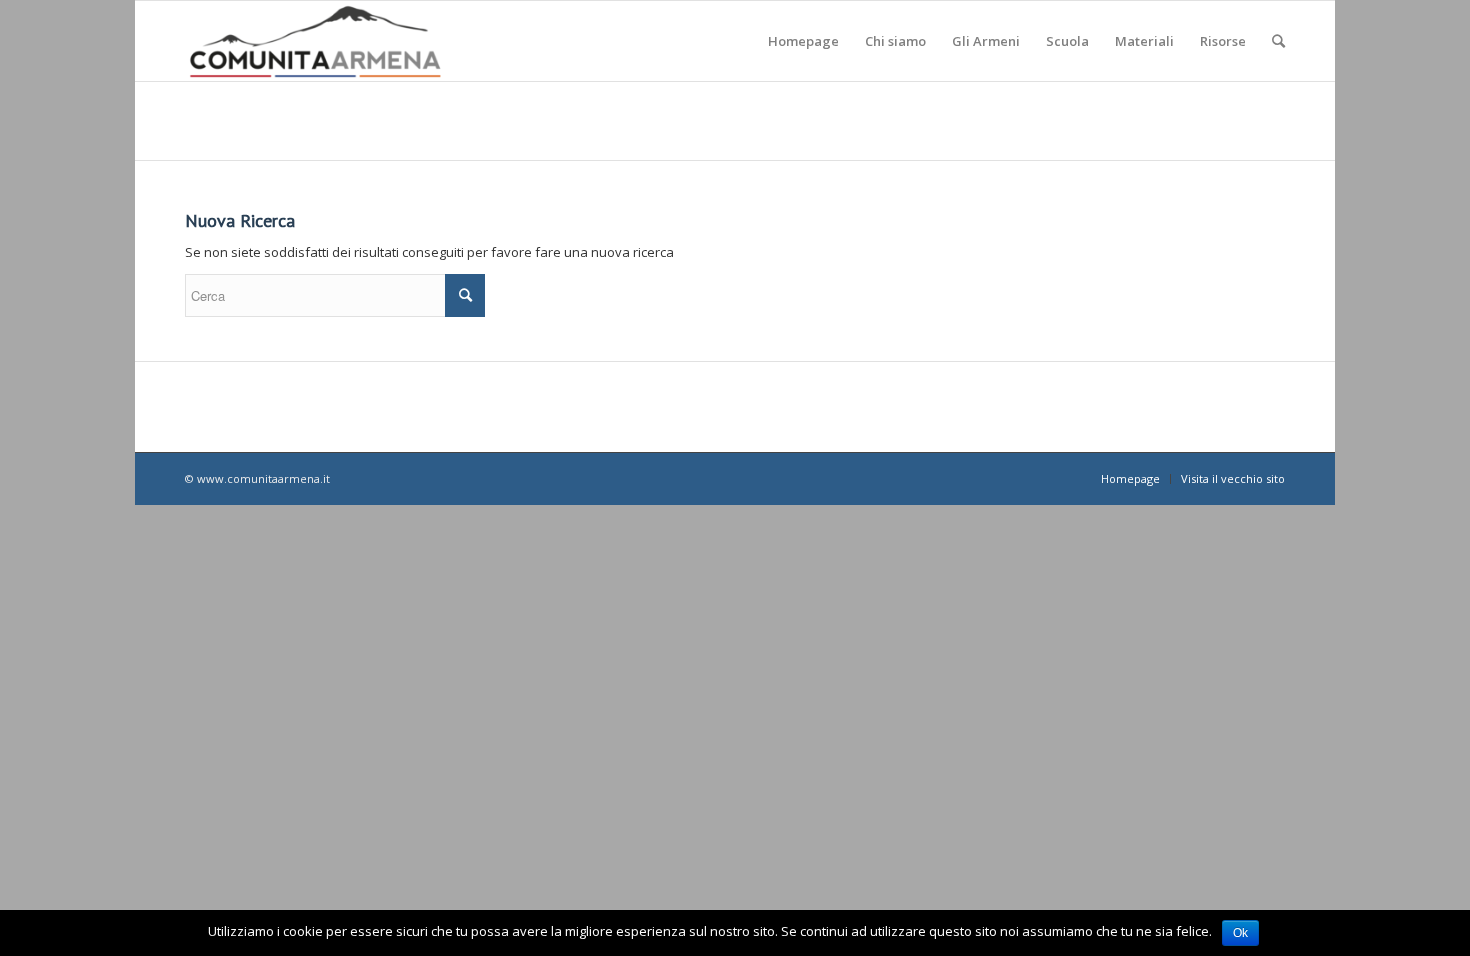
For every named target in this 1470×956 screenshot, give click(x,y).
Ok (1240, 933)
